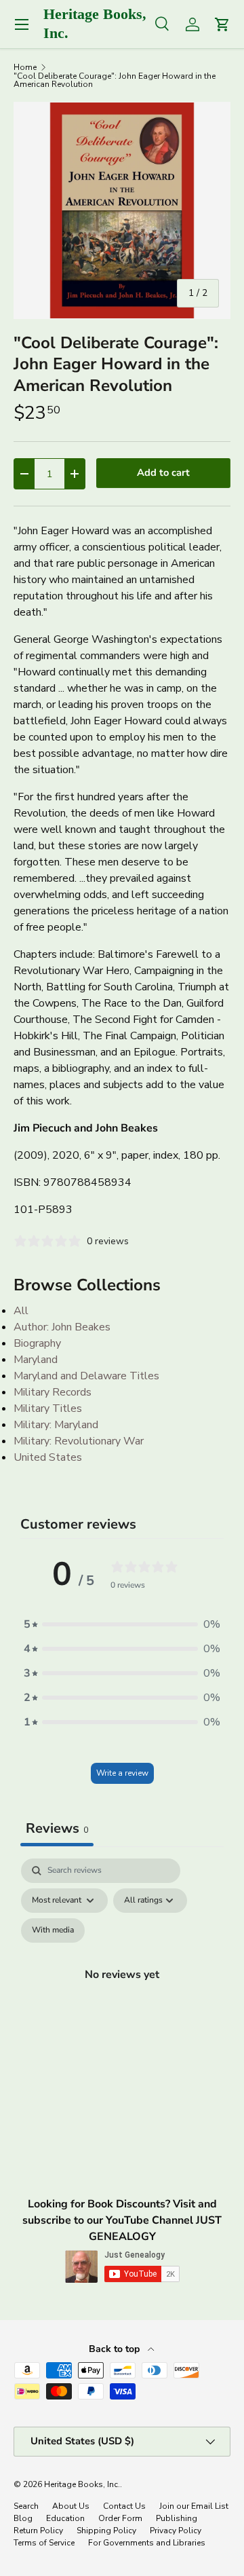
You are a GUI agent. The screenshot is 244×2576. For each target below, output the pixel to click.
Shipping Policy (106, 2531)
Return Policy (38, 2531)
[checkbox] (53, 1930)
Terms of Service (44, 2543)
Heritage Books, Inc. (82, 2484)
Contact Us (124, 2506)
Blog (23, 2518)
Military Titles (48, 1408)
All (21, 1311)
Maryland (36, 1360)
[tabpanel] (122, 1990)
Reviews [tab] (57, 1828)
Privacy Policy (176, 2531)
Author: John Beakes (62, 1327)
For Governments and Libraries (147, 2543)
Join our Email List (194, 2506)
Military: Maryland (56, 1425)
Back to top (116, 2349)
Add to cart (163, 472)
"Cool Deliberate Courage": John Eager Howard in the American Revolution (115, 80)
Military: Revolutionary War (79, 1441)
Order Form (120, 2518)
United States (48, 1457)
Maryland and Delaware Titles (86, 1376)
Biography (37, 1343)
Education (65, 2518)
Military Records (53, 1392)
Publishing (177, 2518)
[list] (122, 210)
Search (26, 2506)
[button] (122, 1624)
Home (25, 67)
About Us (71, 2506)
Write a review (122, 1773)
